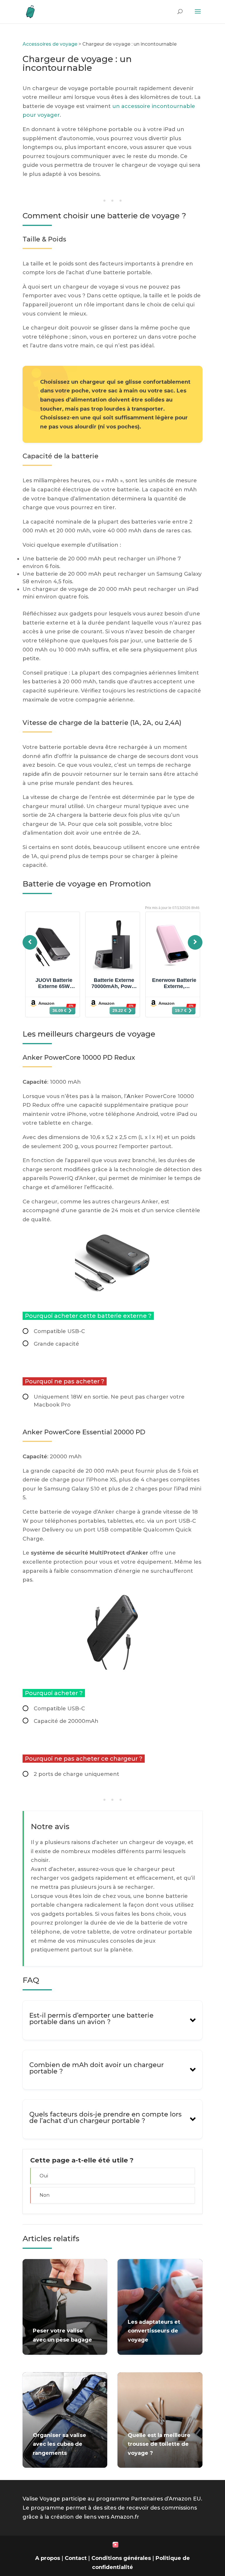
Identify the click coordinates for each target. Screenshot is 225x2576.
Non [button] (45, 2195)
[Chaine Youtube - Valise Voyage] (115, 2546)
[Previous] (30, 942)
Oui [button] (44, 2176)
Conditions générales (121, 2558)
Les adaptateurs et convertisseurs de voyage (154, 2331)
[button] (112, 2020)
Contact (76, 2558)
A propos (48, 2558)
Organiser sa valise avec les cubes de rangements (59, 2444)
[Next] (195, 942)
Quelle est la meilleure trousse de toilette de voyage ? (159, 2444)
